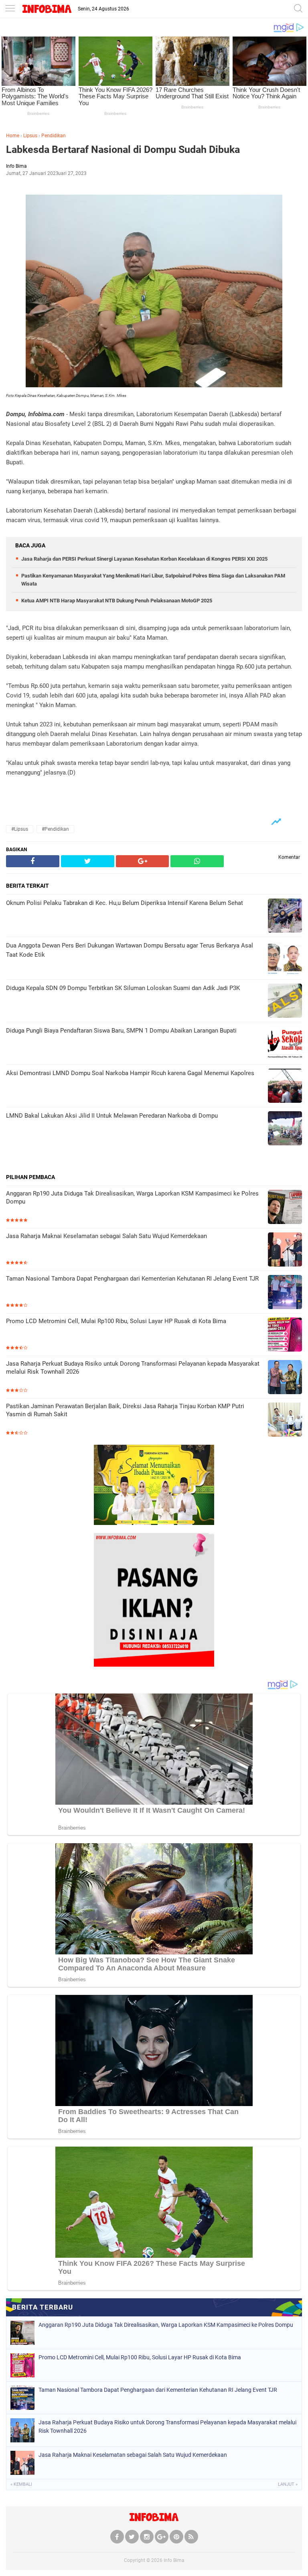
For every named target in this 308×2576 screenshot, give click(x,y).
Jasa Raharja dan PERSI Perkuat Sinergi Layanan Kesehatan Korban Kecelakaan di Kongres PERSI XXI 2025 (144, 559)
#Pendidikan (55, 829)
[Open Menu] (10, 9)
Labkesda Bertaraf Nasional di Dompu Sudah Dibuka (123, 149)
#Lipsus (20, 829)
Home (13, 136)
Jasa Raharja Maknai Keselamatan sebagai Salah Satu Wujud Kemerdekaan (106, 1236)
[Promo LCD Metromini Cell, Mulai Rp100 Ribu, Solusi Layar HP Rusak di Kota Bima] (285, 1335)
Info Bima (174, 2560)
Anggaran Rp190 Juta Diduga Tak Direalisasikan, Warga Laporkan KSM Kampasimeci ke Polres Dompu (132, 1198)
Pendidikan (54, 136)
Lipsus (30, 136)
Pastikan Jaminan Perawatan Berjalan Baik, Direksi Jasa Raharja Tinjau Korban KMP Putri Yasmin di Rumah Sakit (125, 1410)
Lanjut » (288, 2484)
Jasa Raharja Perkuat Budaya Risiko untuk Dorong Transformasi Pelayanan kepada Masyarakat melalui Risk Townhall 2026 (133, 1368)
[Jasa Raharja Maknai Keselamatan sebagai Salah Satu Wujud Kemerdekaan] (285, 1250)
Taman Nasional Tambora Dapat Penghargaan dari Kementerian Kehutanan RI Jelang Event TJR (132, 1279)
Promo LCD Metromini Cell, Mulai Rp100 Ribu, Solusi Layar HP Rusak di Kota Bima (116, 1321)
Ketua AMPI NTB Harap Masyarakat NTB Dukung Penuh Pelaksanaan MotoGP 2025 (117, 601)
